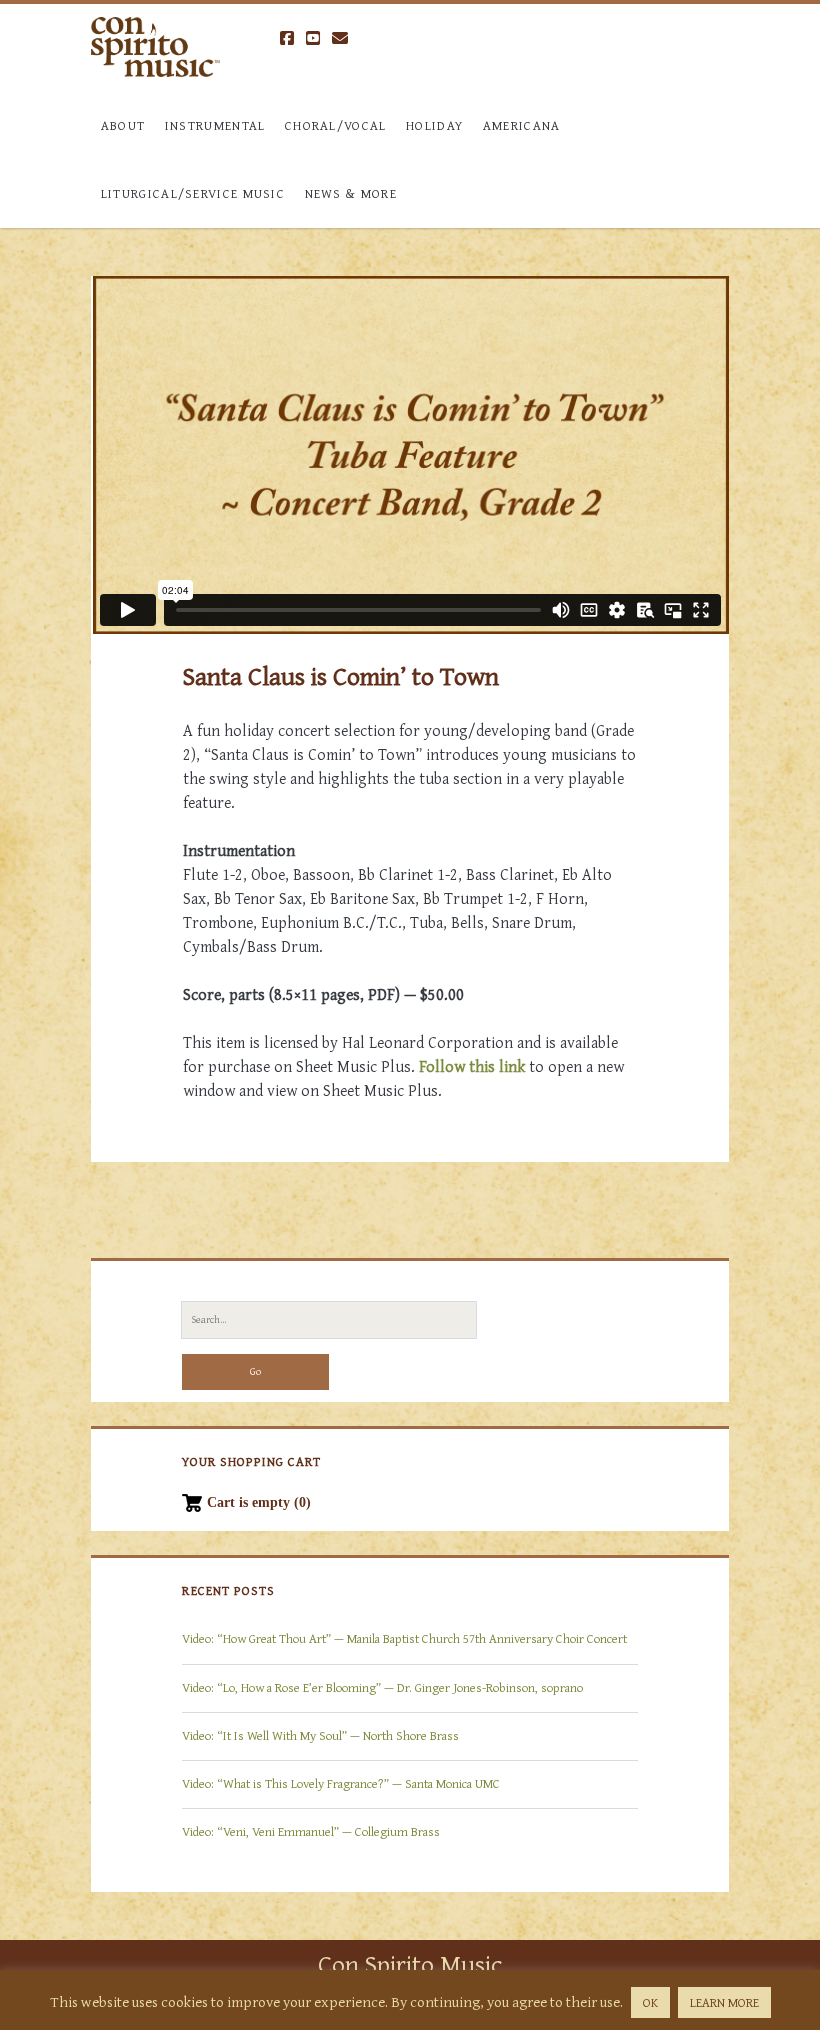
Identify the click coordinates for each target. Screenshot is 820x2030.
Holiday (434, 125)
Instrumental (215, 125)
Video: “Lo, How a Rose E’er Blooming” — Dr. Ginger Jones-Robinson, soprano (382, 1687)
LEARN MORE (724, 2002)
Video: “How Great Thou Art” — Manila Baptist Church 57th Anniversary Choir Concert (404, 1638)
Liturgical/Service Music (193, 193)
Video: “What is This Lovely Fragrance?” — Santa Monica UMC (341, 1783)
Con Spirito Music (410, 1963)
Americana (522, 125)
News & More (351, 193)
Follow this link (472, 1066)
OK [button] (650, 2002)
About (123, 125)
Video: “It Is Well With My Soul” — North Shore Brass (320, 1735)
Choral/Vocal (336, 125)
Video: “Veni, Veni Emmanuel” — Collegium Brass (311, 1831)
